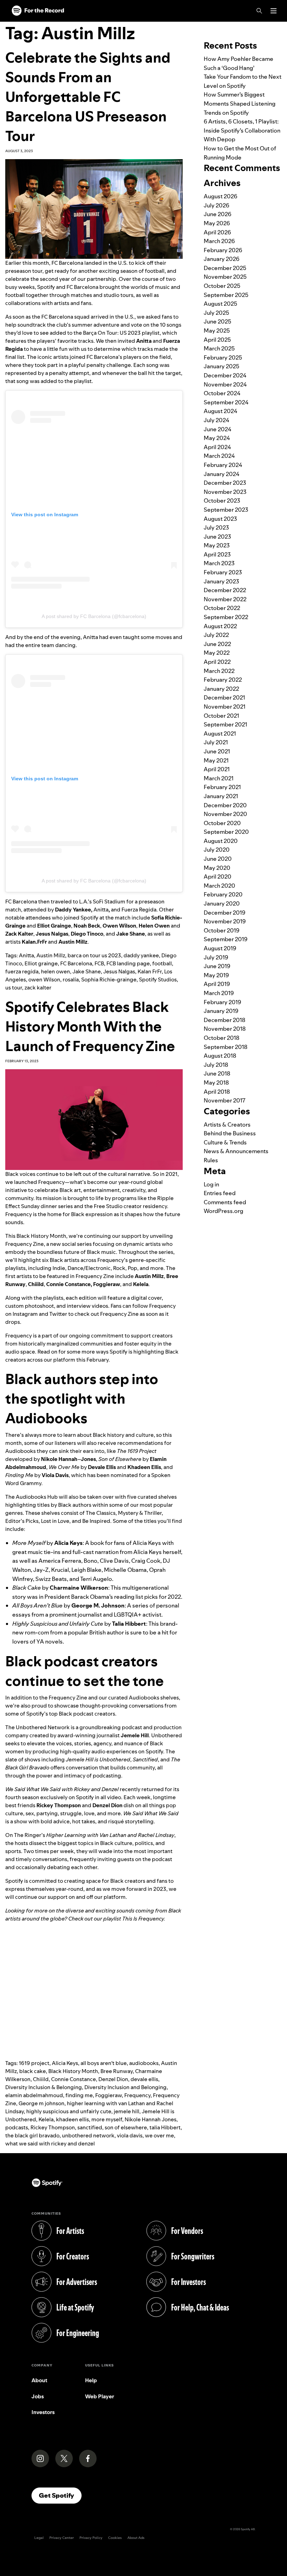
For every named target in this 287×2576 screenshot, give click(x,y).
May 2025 (217, 331)
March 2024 (219, 456)
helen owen (55, 971)
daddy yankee (141, 955)
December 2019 (225, 913)
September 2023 (226, 510)
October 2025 (222, 286)
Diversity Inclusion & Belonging (44, 2087)
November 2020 (225, 814)
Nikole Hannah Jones (150, 2119)
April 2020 (218, 877)
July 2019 (216, 957)
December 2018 (225, 1020)
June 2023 (217, 537)
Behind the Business (230, 1133)
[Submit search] (278, 26)
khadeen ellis (72, 2119)
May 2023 (217, 545)
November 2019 (225, 921)
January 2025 (222, 366)
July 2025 (216, 313)
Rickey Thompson (53, 2127)
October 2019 (222, 930)
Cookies (115, 2538)
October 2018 (222, 1038)
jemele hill (127, 2111)
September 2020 (226, 832)
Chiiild (41, 2079)
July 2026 (216, 205)
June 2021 (217, 751)
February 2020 (223, 894)
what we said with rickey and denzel (50, 2144)
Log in (211, 1184)
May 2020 (217, 868)
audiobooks (144, 2063)
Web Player (100, 2396)
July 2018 (216, 1065)
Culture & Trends (225, 1142)
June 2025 (218, 321)
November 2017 (225, 1100)
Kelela (46, 2119)
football (162, 963)
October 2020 (222, 823)
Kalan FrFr (150, 971)
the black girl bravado (32, 2135)
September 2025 (226, 295)
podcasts (17, 2127)
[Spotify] (38, 11)
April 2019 (217, 984)
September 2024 (226, 402)
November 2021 (225, 707)
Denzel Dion (113, 2079)
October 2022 (222, 608)
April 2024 (217, 447)
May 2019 (216, 975)
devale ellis (144, 2079)
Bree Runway (117, 2071)
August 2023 (220, 519)
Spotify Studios (158, 980)
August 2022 (220, 626)
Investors (43, 2412)
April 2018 (217, 1092)
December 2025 (225, 268)
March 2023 (219, 563)
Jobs (38, 2396)
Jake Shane (87, 971)
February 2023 (223, 572)
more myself (107, 2119)
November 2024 (225, 384)
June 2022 (217, 644)
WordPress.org (223, 1211)
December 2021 (224, 697)
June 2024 (218, 429)
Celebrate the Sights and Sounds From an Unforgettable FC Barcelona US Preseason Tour (88, 97)
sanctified (90, 2127)
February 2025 (223, 357)
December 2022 (225, 590)
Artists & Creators (227, 1124)
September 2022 (226, 617)
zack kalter (38, 988)
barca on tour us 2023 (94, 955)
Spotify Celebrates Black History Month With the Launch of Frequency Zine (90, 1026)
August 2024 (220, 411)
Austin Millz (51, 955)
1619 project (34, 2063)
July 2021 (216, 742)
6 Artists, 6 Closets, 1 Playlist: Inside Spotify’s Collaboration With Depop (242, 130)
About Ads (136, 2538)
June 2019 (217, 966)
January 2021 (221, 796)
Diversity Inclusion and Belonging (125, 2087)
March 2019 (219, 993)
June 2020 (218, 859)
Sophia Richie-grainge (109, 980)
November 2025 (225, 277)
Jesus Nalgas (119, 971)
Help (91, 2380)
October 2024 (222, 393)
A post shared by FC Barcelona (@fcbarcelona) (94, 616)
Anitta (26, 955)
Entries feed (220, 1193)
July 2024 (216, 420)
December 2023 (225, 483)
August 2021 (220, 733)
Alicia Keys (65, 2063)
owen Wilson (44, 980)
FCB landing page (128, 963)
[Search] (259, 11)
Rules (211, 1160)
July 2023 (216, 527)
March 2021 (219, 778)
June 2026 (218, 214)
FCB (99, 963)
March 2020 (219, 886)
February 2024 (223, 465)
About (39, 2380)
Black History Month (73, 2071)
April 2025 (217, 340)
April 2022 (217, 662)
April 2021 (217, 769)
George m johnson (41, 2103)
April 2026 (217, 232)
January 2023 (221, 581)
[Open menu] (274, 11)
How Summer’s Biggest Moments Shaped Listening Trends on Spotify (240, 103)
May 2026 (217, 223)
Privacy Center (62, 2538)
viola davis (130, 2135)
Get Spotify (60, 2495)
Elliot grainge (41, 963)
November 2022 (225, 599)
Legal (39, 2538)
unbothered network (88, 2135)
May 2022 (217, 653)
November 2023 (225, 492)
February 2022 (223, 680)
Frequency (137, 2095)
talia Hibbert (165, 2127)
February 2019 (222, 1002)
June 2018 (217, 1073)
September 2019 (226, 939)
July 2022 (216, 635)
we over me (159, 2135)
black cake (33, 2071)
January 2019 (221, 1011)
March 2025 (219, 348)
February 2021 (222, 787)
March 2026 (219, 241)
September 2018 (226, 1047)
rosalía (71, 980)
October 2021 (221, 716)
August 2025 (220, 304)
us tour (14, 988)
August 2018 (220, 1056)
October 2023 (222, 501)
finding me (79, 2095)
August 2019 (220, 948)
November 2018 (225, 1029)
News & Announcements (236, 1151)
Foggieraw (108, 2095)
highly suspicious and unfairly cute (69, 2111)
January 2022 (221, 689)
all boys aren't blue (104, 2063)
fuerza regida (22, 971)
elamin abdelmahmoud (34, 2095)
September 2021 (225, 724)
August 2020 (221, 841)
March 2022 (219, 671)
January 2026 (222, 259)
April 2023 (217, 554)
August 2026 (220, 196)
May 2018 (216, 1083)
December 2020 (225, 805)
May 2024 (217, 438)
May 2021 (216, 760)
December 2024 (225, 375)
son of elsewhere (126, 2127)
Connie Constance (73, 2079)
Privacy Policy (91, 2538)
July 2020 (217, 850)
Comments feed (225, 1202)
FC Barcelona (76, 963)
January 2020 (222, 903)
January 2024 (222, 474)
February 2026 (223, 250)
